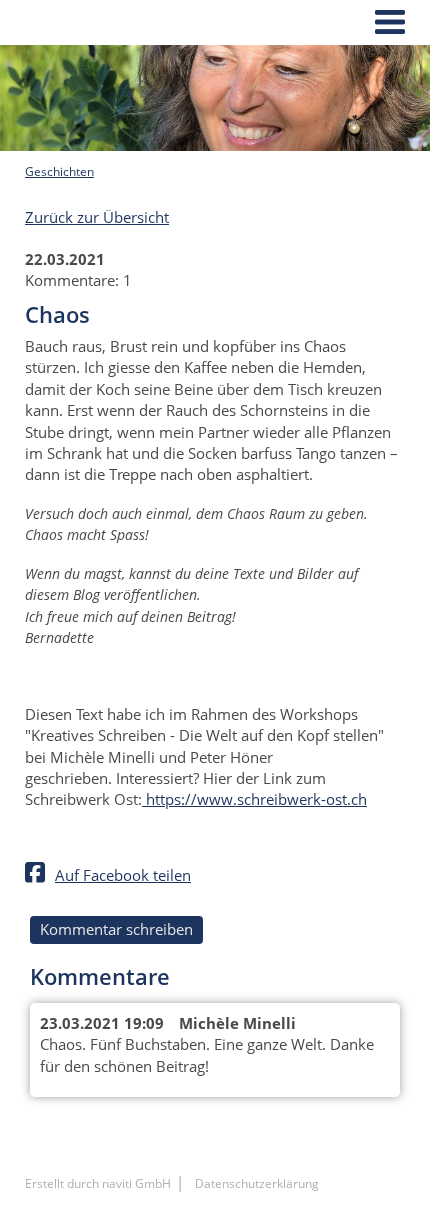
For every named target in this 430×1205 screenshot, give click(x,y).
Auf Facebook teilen (123, 875)
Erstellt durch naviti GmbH (98, 1183)
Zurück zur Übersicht (97, 217)
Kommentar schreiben (116, 929)
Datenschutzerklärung (257, 1183)
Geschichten (59, 171)
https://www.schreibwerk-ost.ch (254, 799)
